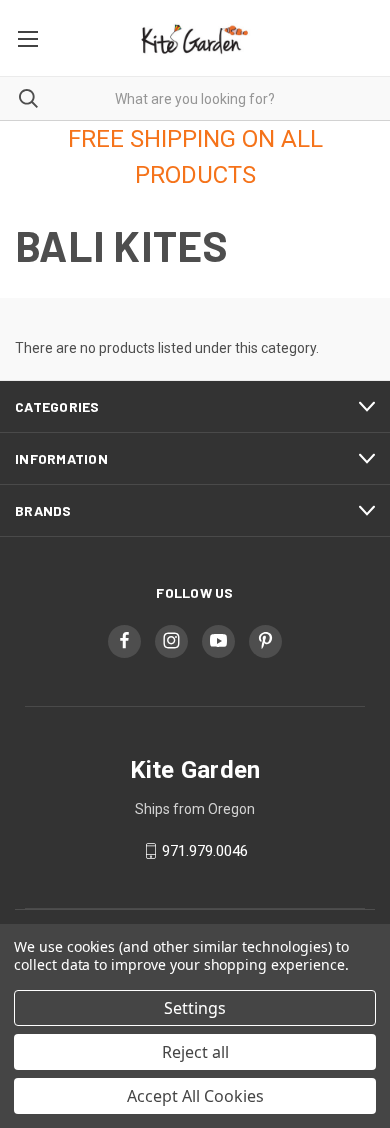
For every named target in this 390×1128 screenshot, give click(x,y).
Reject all (195, 1052)
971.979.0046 (205, 851)
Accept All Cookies (195, 1096)
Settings (195, 1008)
